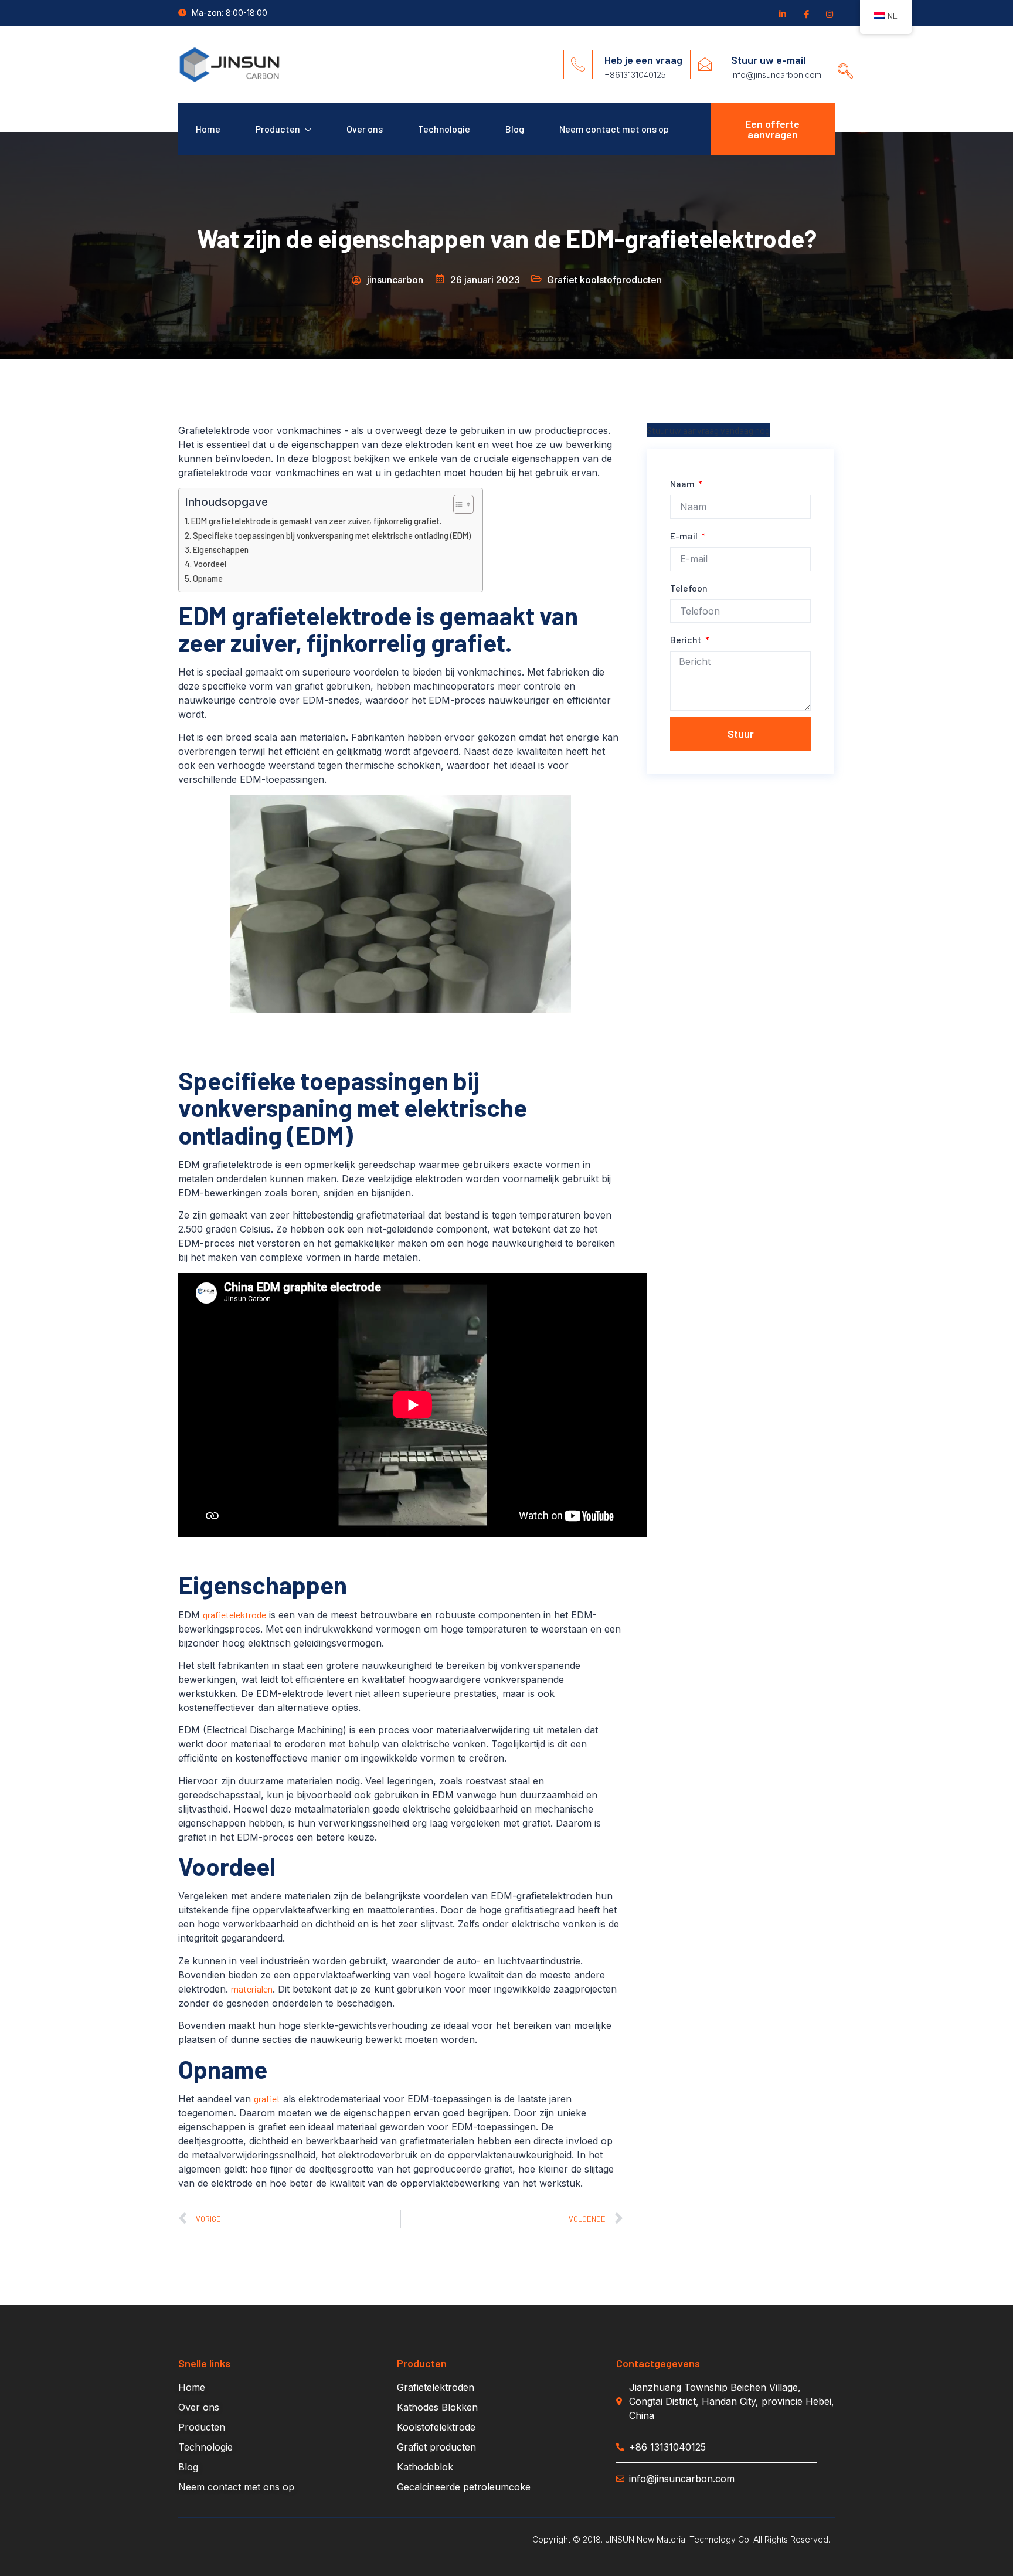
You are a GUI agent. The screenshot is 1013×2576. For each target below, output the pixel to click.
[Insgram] (829, 13)
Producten (278, 129)
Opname (208, 578)
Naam (683, 483)
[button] (841, 60)
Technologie (444, 129)
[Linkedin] (782, 13)
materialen (252, 1989)
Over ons (365, 129)
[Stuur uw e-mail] (705, 65)
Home (208, 129)
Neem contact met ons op (614, 129)
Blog (515, 129)
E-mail (685, 536)
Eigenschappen (221, 550)
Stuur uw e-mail (768, 60)
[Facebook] (805, 13)
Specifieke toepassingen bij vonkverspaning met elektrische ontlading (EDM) (332, 536)
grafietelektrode (234, 1615)
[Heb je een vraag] (578, 65)
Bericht (687, 639)
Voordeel (210, 564)
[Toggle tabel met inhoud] (458, 504)
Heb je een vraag (643, 60)
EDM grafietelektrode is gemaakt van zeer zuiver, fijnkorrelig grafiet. (316, 521)
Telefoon (689, 588)
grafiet (267, 2098)
